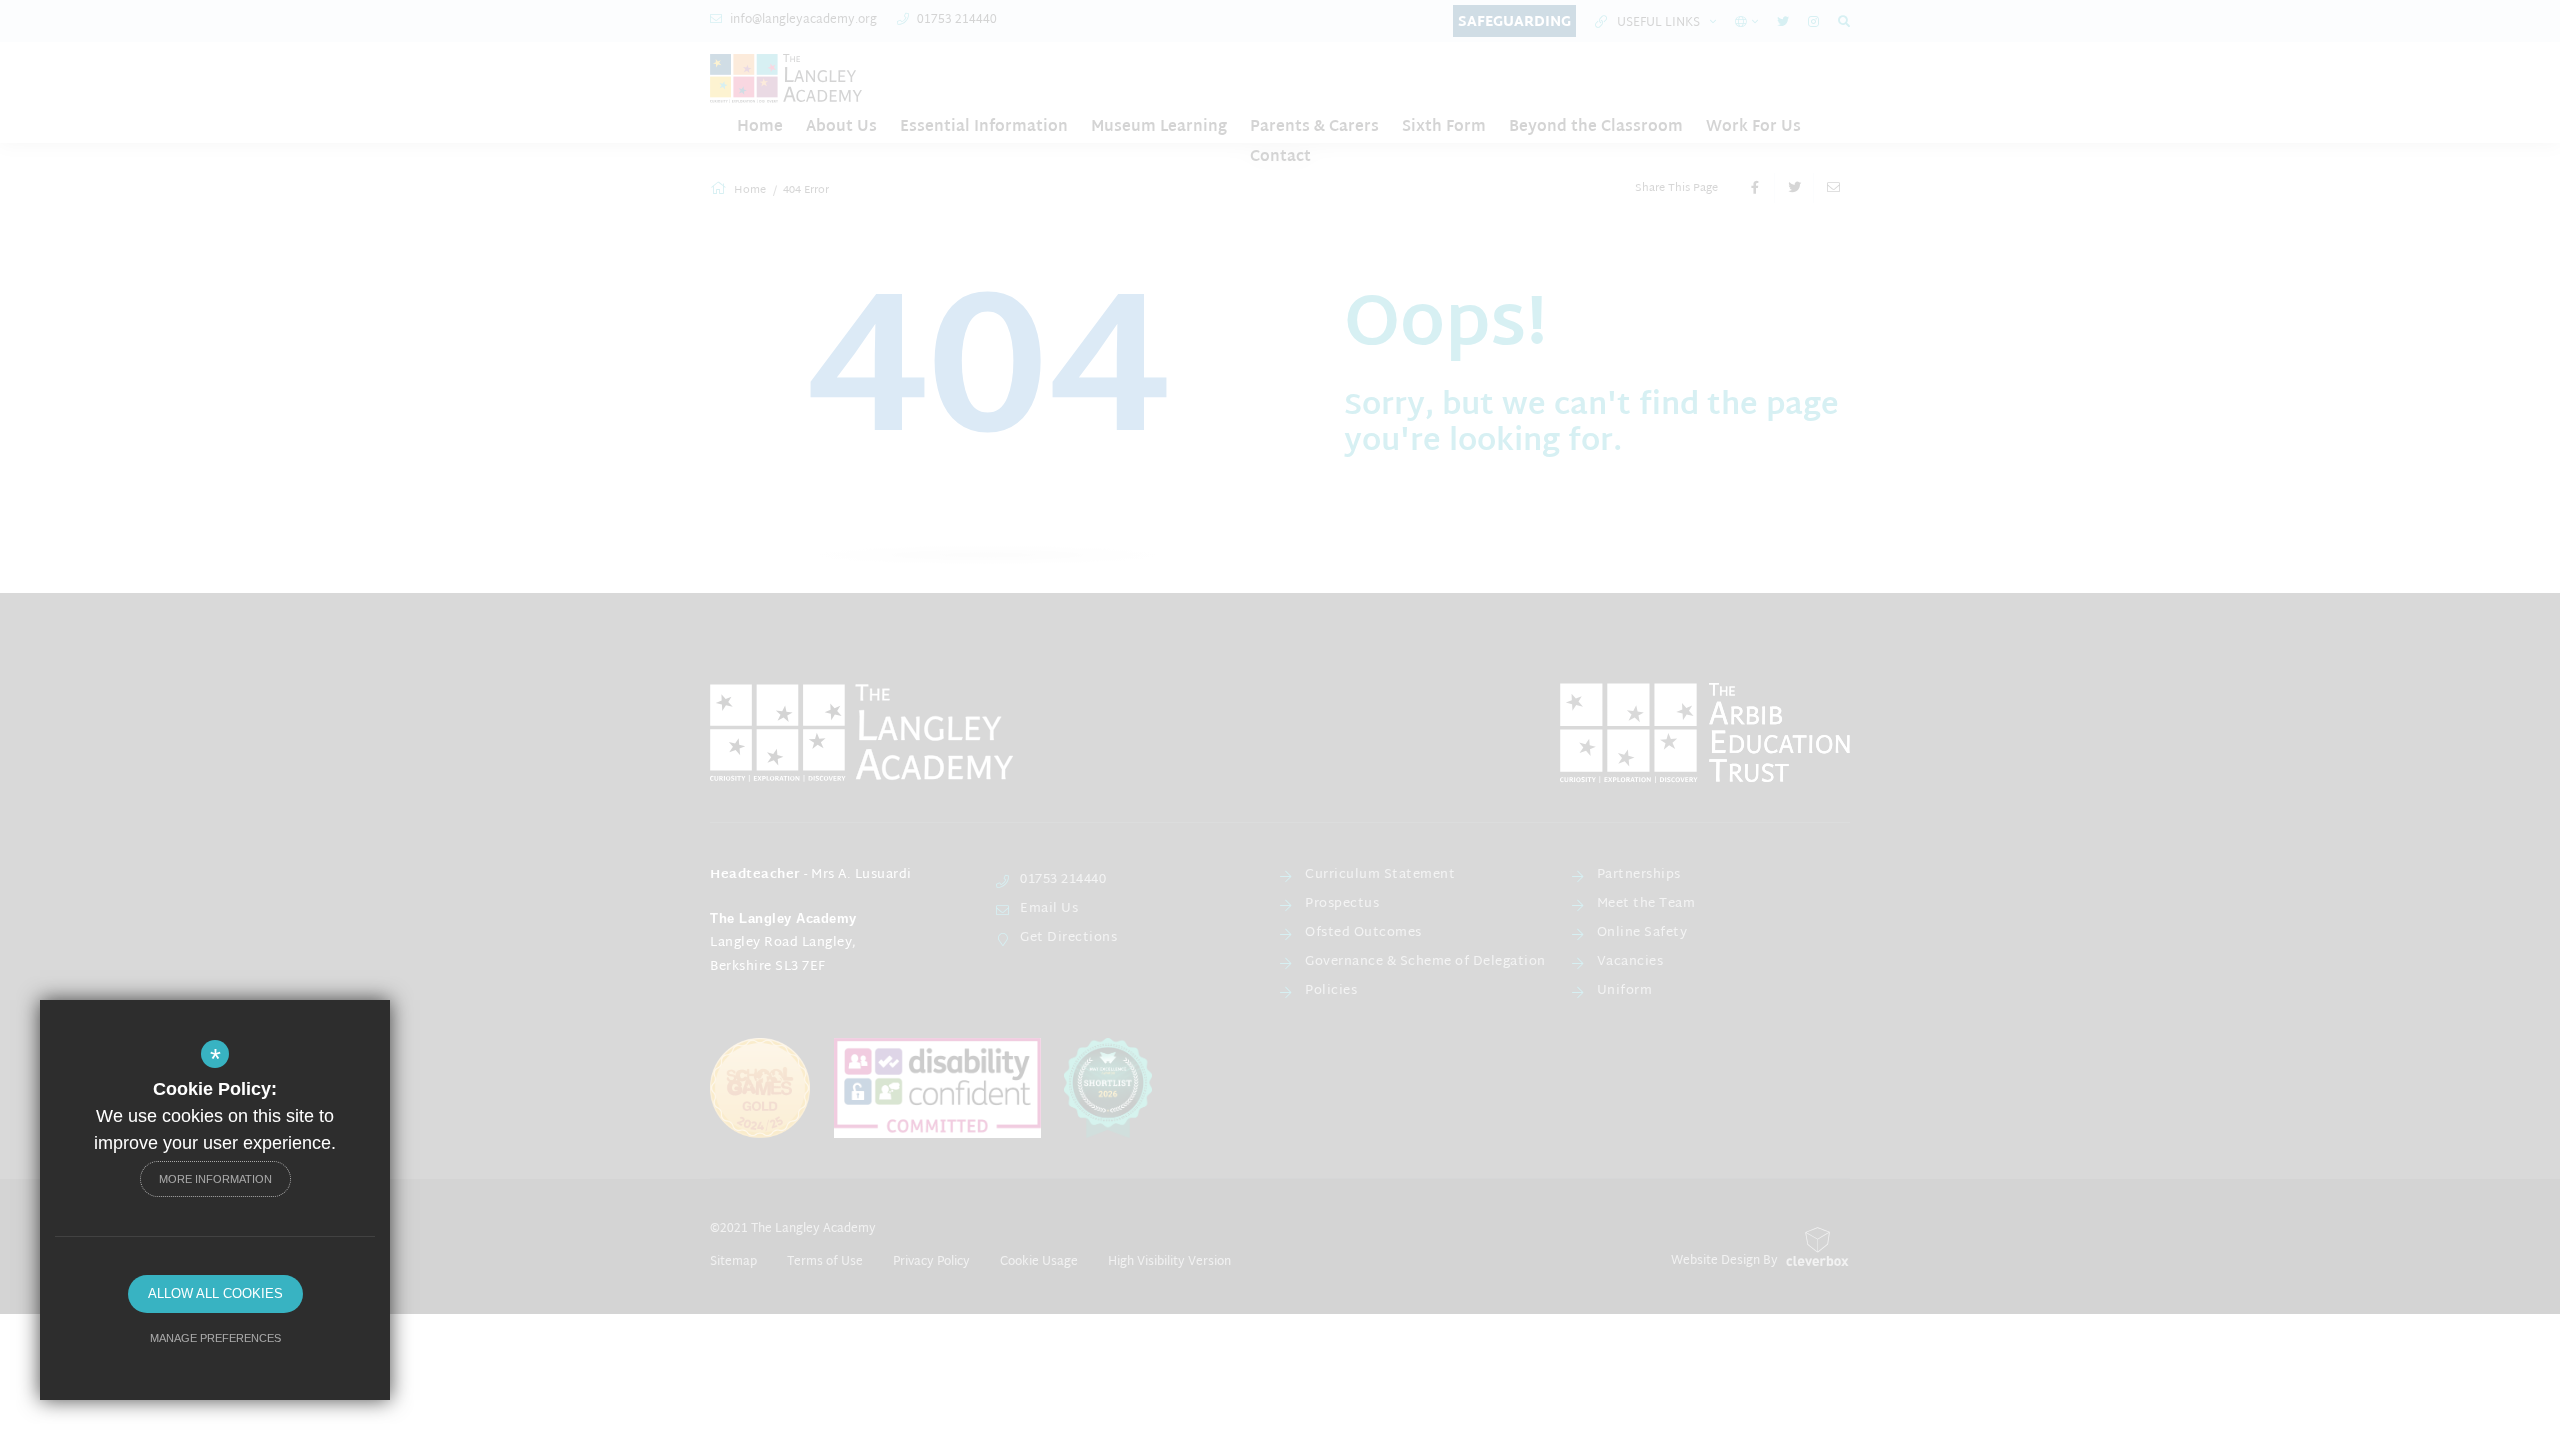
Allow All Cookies (215, 1293)
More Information (215, 1179)
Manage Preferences (215, 1338)
